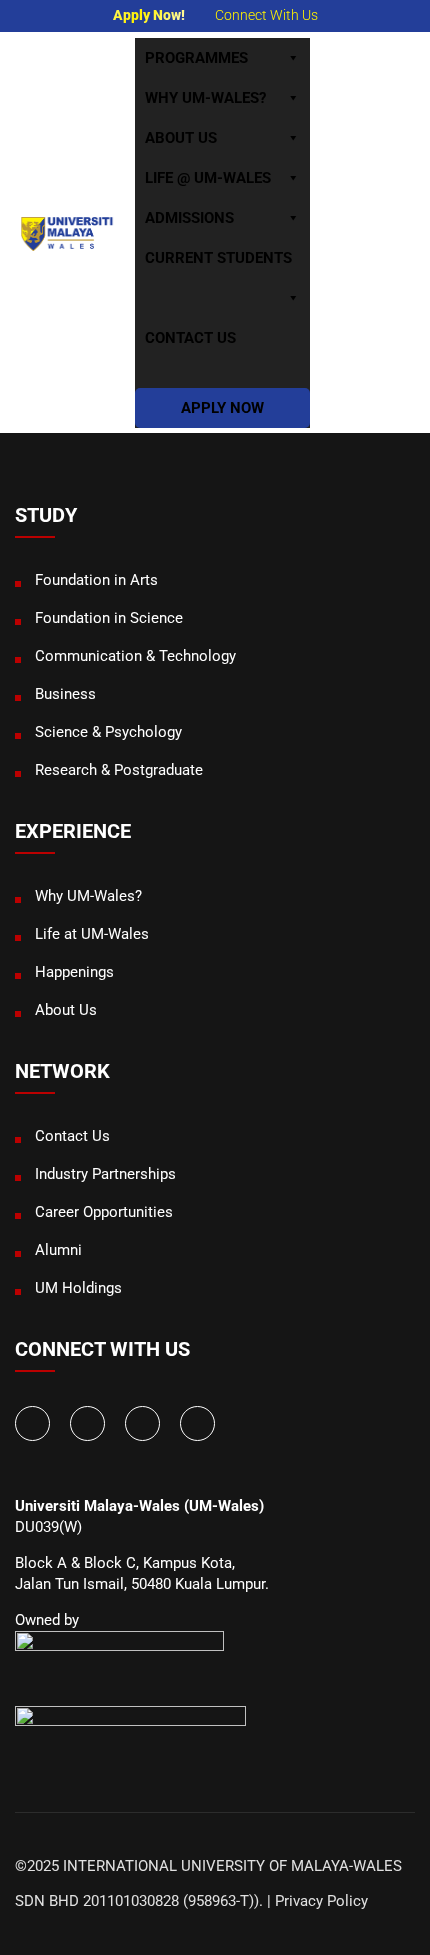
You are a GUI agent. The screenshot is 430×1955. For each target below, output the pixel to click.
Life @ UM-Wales (208, 178)
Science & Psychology (108, 732)
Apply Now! (149, 15)
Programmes (196, 58)
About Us (181, 138)
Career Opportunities (104, 1212)
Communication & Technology (135, 656)
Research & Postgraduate (119, 770)
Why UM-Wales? (205, 98)
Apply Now (222, 408)
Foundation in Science (109, 618)
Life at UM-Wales (92, 934)
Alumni (58, 1250)
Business (65, 694)
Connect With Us (266, 15)
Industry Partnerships (105, 1174)
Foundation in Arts (96, 580)
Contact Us (190, 338)
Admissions (189, 218)
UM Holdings (78, 1288)
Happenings (74, 972)
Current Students (218, 258)
